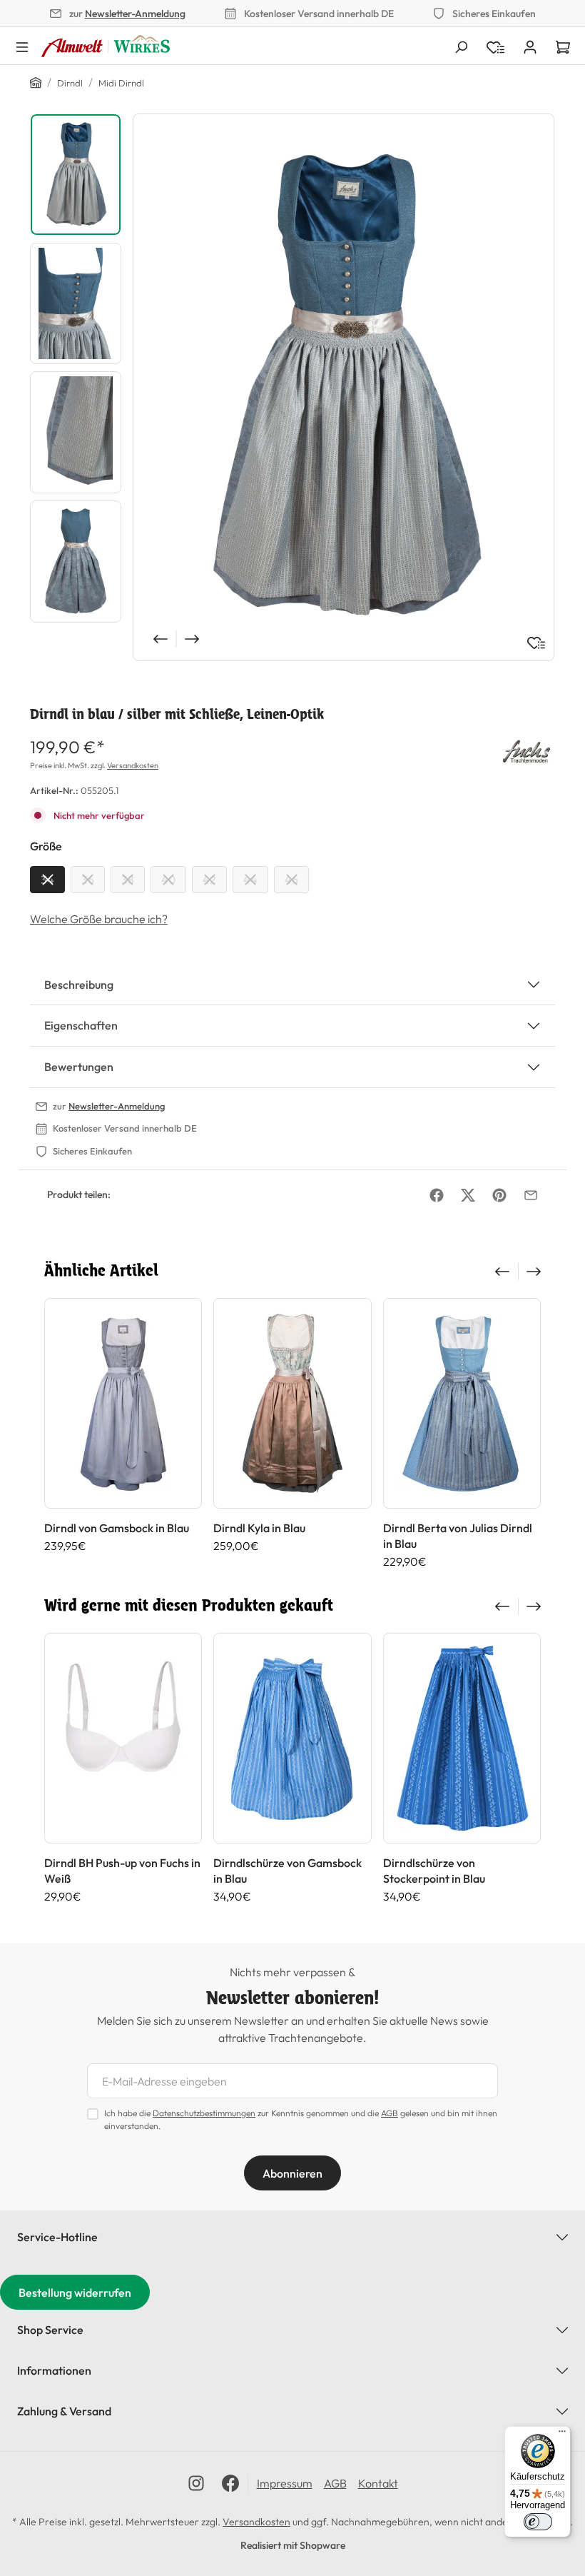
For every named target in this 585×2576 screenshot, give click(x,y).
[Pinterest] (499, 1195)
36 (88, 880)
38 (128, 880)
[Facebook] (437, 1195)
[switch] (538, 2522)
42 (209, 880)
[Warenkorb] (563, 46)
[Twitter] (468, 1195)
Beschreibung (79, 985)
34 (47, 880)
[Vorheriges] (159, 639)
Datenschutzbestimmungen (204, 2113)
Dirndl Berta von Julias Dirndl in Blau (458, 1536)
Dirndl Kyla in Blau (259, 1528)
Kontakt (378, 2483)
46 (291, 880)
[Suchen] (461, 46)
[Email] (531, 1195)
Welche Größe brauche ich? (99, 919)
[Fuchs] (526, 750)
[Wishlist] (495, 46)
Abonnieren (292, 2173)
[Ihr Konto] (530, 46)
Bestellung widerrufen (75, 2293)
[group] (123, 1433)
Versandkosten (133, 765)
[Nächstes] (193, 639)
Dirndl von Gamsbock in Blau (117, 1528)
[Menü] (22, 46)
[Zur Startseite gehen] (106, 46)
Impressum (285, 2483)
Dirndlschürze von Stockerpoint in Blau (434, 1871)
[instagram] (196, 2483)
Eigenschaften (81, 1025)
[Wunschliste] (536, 643)
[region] (292, 387)
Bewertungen (79, 1067)
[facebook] (230, 2483)
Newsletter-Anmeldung (135, 14)
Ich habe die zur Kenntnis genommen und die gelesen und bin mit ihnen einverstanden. (301, 2119)
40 (168, 880)
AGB (390, 2113)
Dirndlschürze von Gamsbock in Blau (288, 1871)
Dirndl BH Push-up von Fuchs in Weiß (122, 1871)
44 (250, 880)
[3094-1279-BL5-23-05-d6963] (344, 387)
